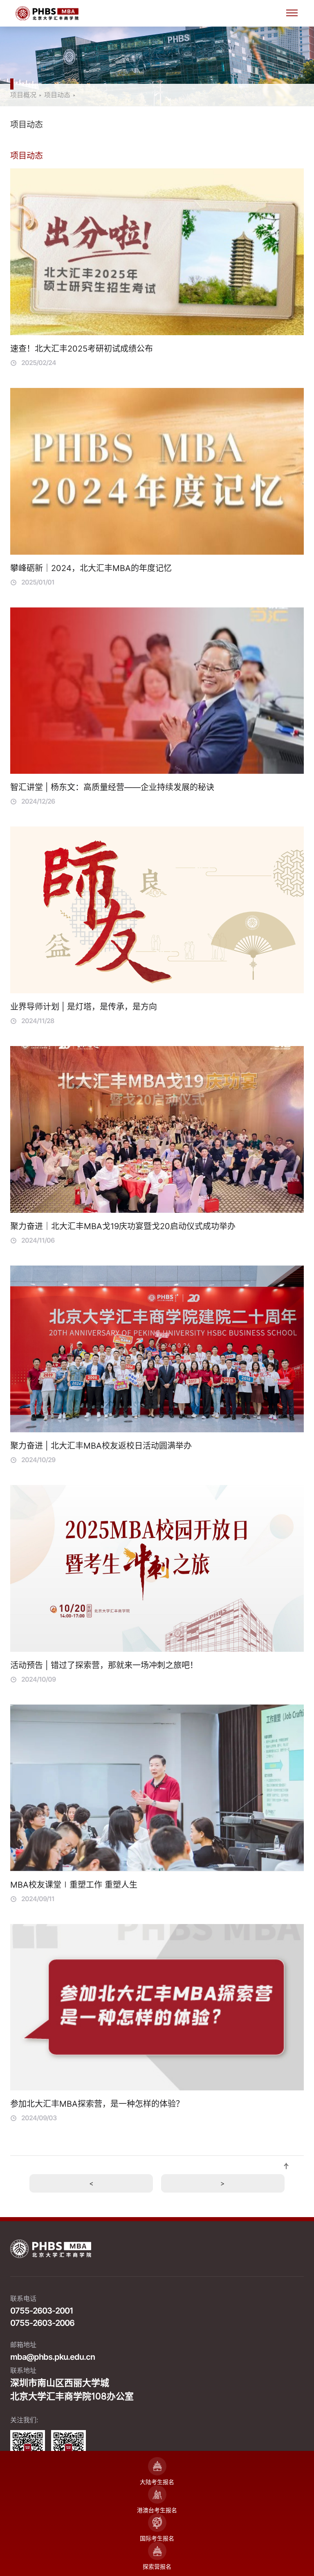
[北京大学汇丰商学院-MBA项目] (157, 13)
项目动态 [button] (27, 125)
